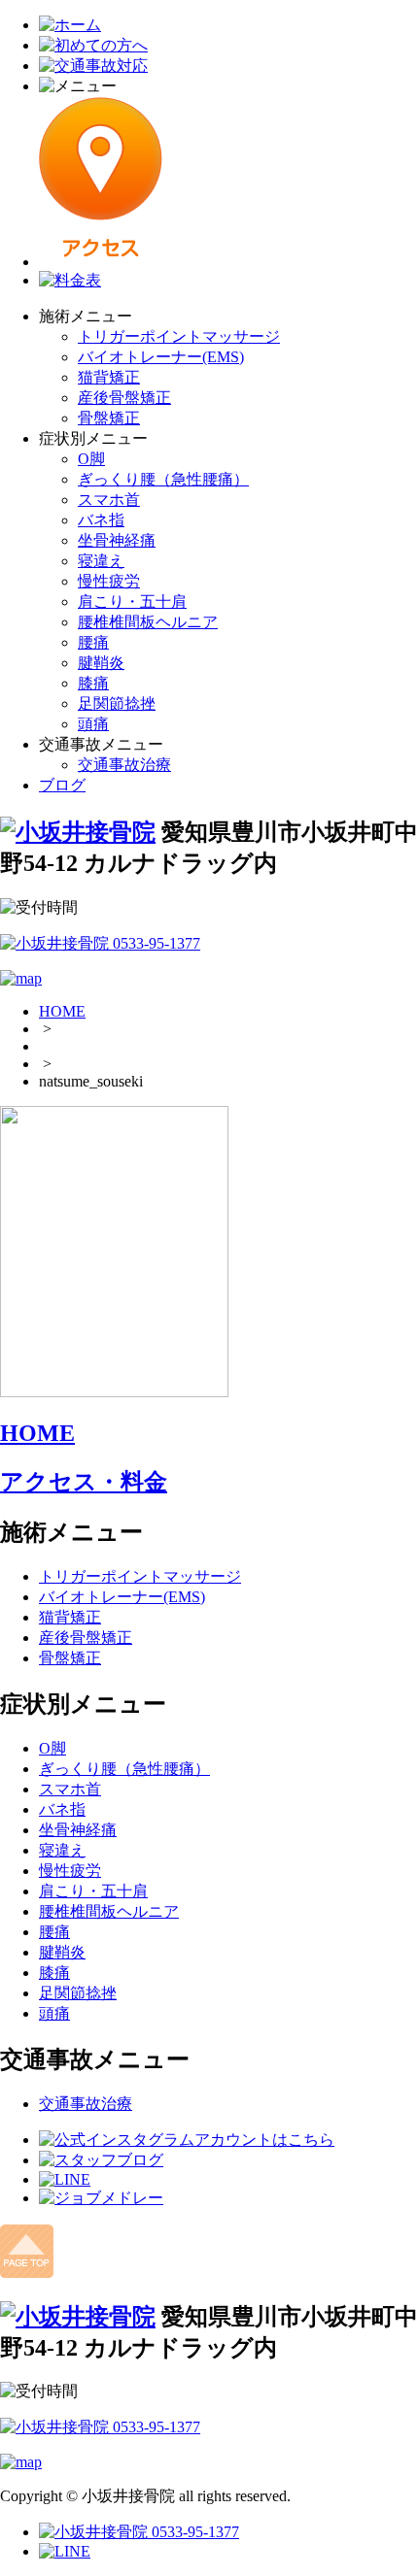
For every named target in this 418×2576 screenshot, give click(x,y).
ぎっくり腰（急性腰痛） (163, 479)
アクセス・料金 (84, 1482)
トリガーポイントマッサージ (179, 336)
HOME (62, 1011)
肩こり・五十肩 (132, 602)
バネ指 (101, 520)
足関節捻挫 (117, 703)
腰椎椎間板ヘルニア (148, 622)
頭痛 (93, 724)
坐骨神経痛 (117, 540)
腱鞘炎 (101, 663)
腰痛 (93, 642)
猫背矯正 (109, 377)
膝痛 (93, 683)
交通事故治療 (124, 765)
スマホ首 (109, 500)
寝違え (101, 561)
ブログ (62, 785)
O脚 (91, 459)
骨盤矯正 (109, 418)
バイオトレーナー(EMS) (161, 357)
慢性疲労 (109, 581)
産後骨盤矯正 (124, 398)
